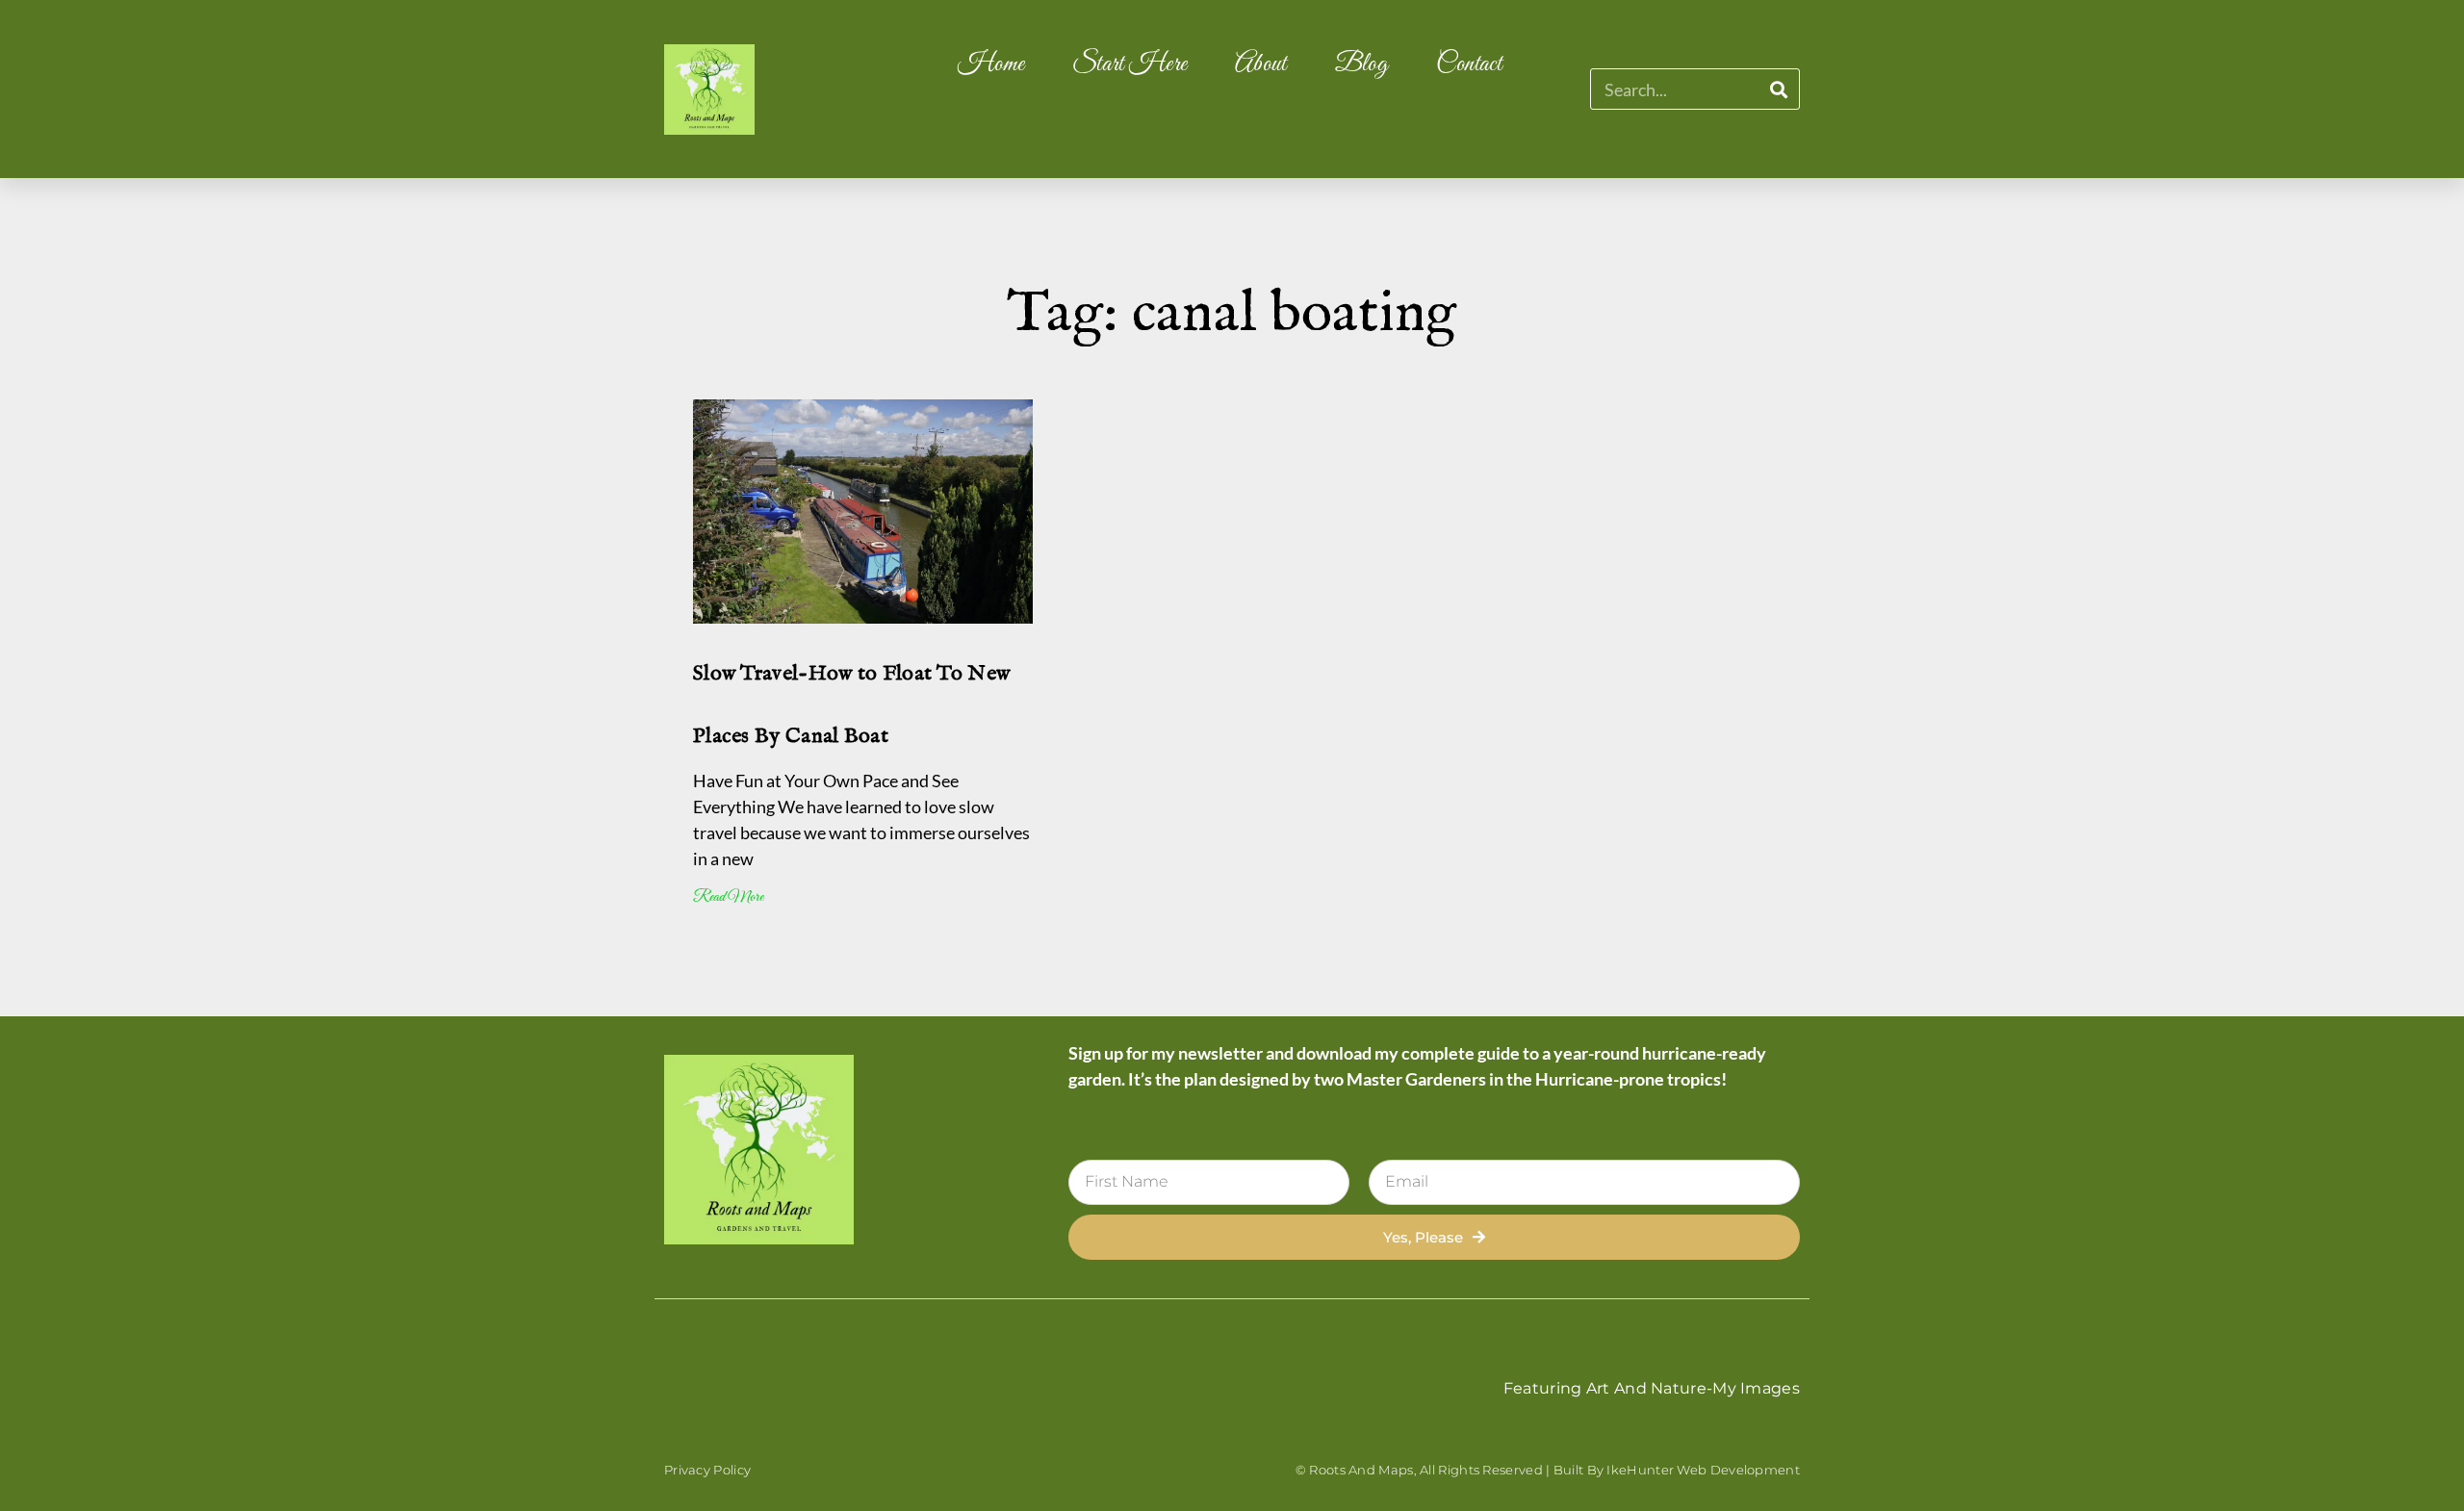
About (1261, 64)
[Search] (1778, 89)
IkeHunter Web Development (1703, 1470)
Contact (1469, 64)
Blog (1361, 64)
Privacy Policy (707, 1470)
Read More (728, 897)
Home (991, 64)
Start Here (1129, 64)
